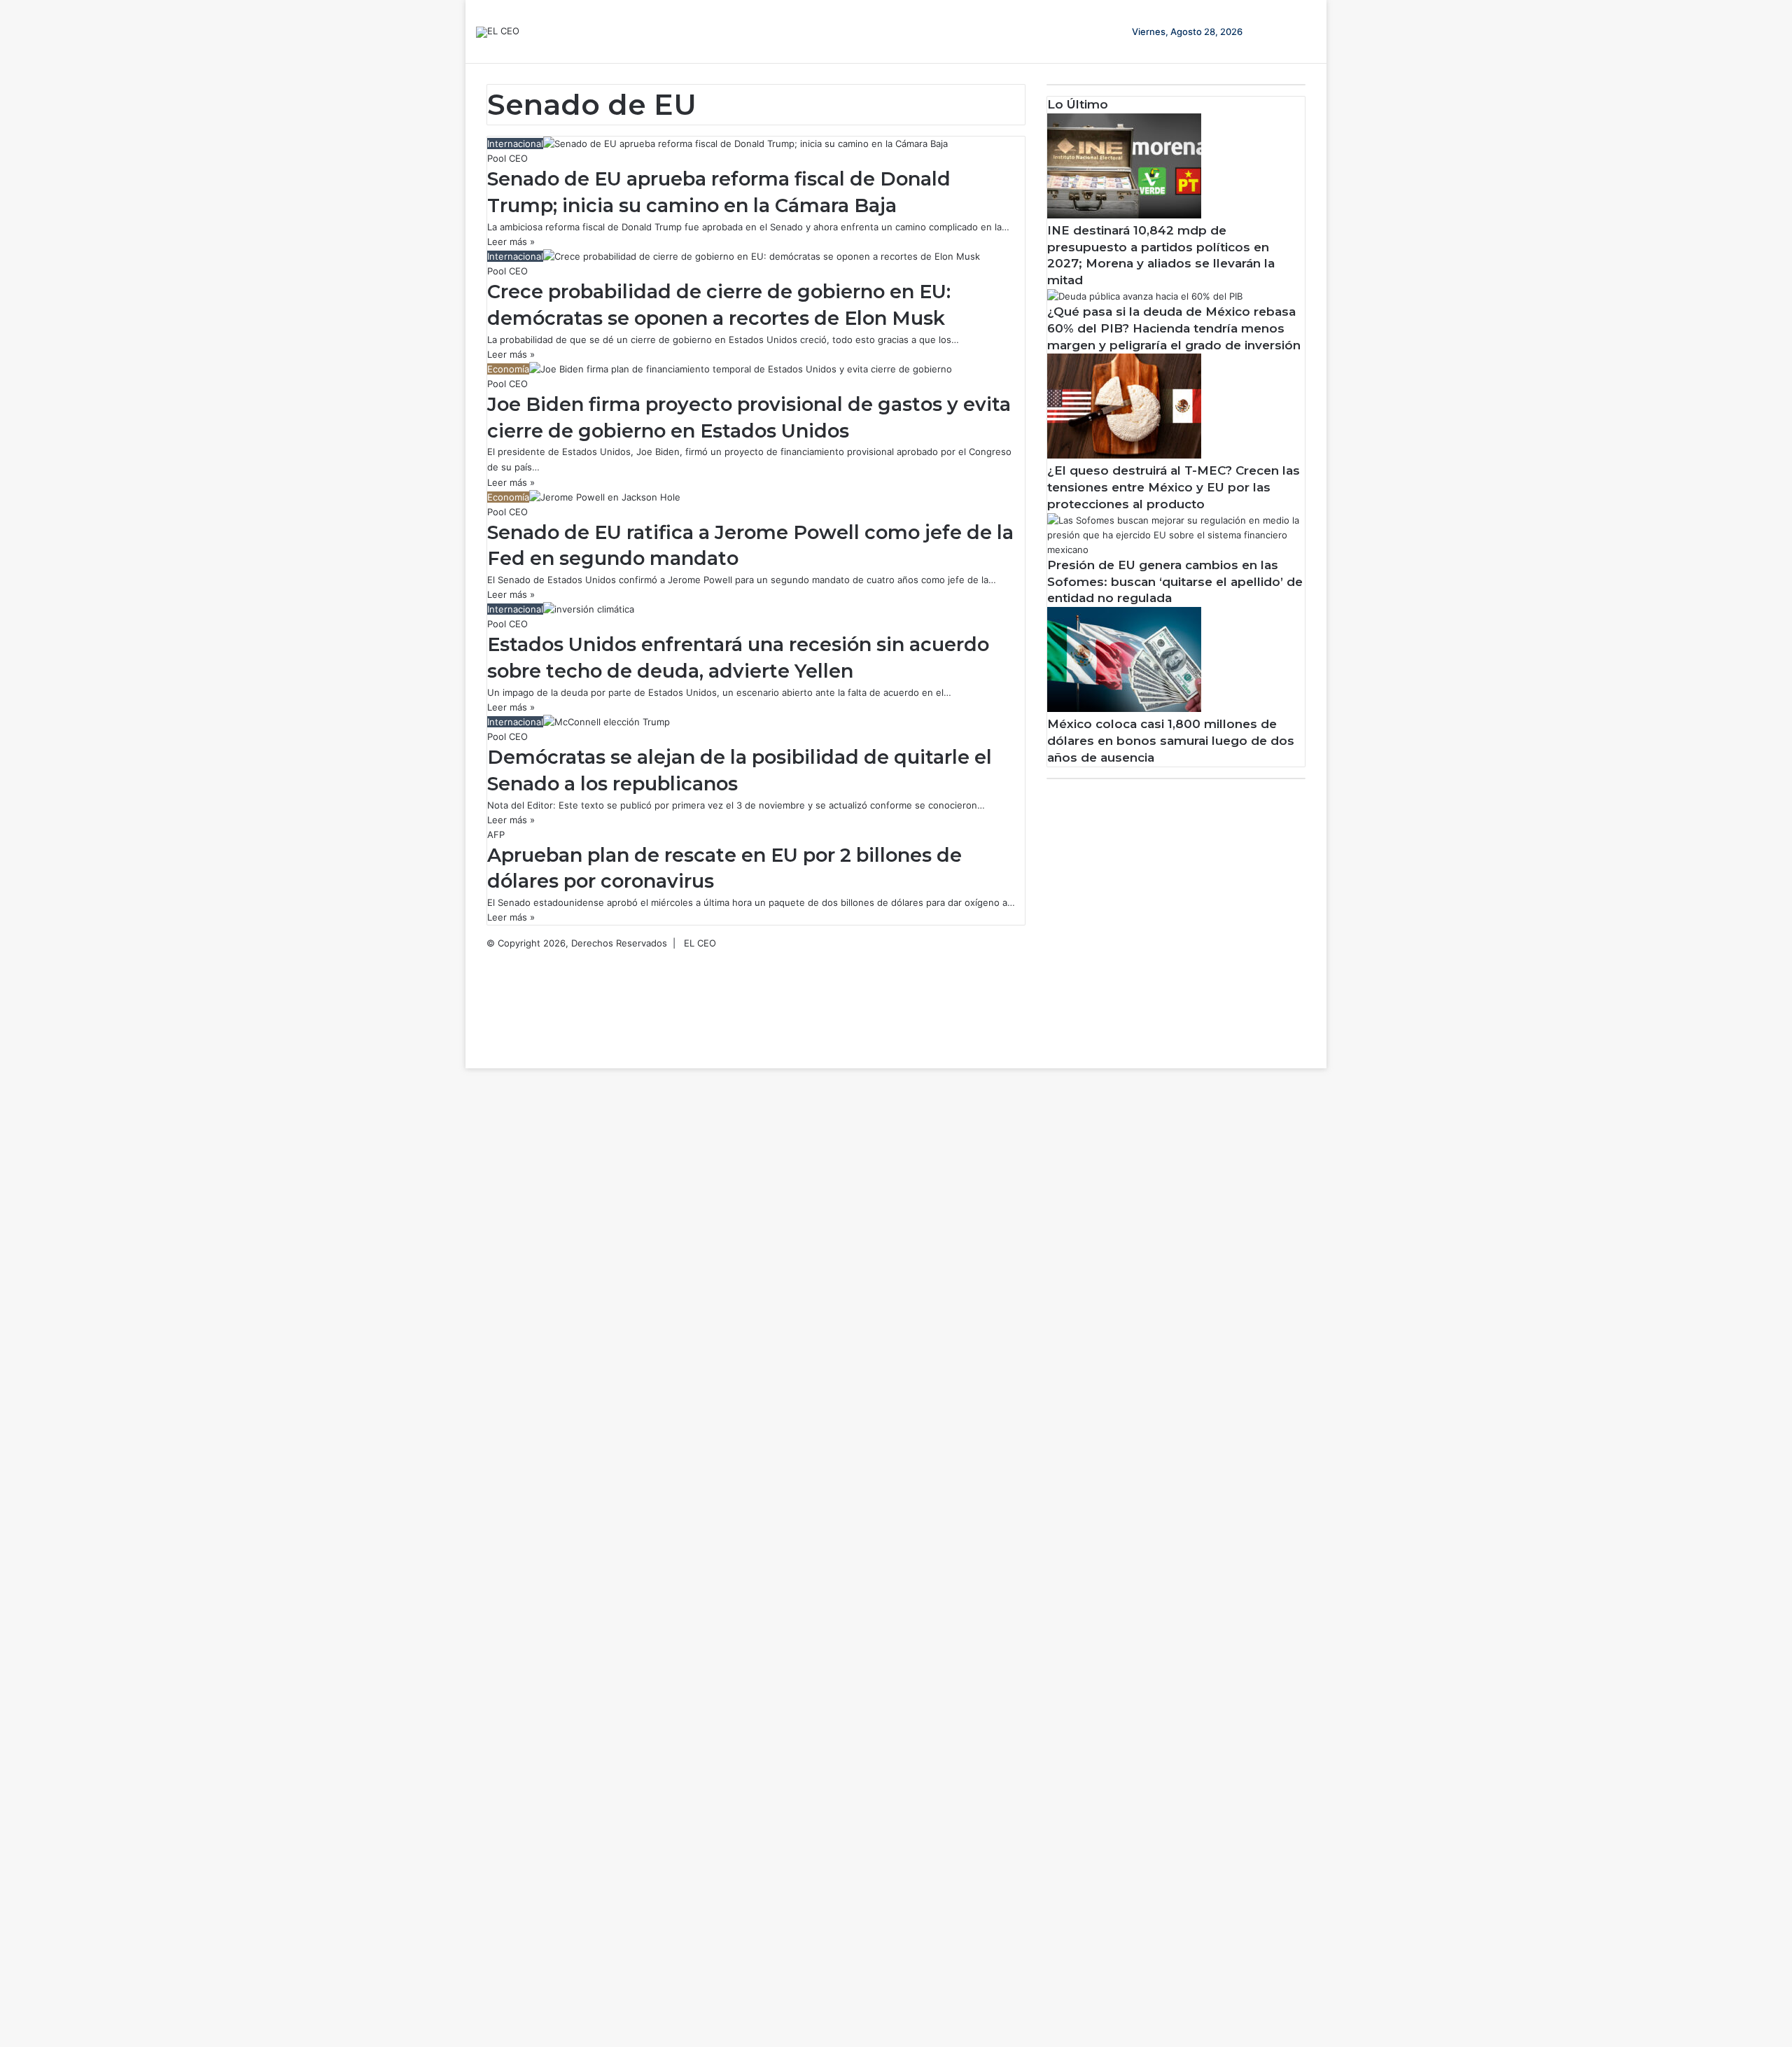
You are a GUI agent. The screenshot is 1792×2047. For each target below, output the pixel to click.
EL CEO (700, 943)
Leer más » (511, 242)
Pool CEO (507, 158)
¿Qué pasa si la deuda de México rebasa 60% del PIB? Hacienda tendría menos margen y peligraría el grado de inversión (1174, 328)
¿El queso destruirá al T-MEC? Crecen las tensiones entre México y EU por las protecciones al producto (1174, 487)
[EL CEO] (498, 32)
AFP (496, 834)
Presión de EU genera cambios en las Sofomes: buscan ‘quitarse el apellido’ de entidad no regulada (1175, 582)
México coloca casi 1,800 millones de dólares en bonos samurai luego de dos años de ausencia (1171, 741)
